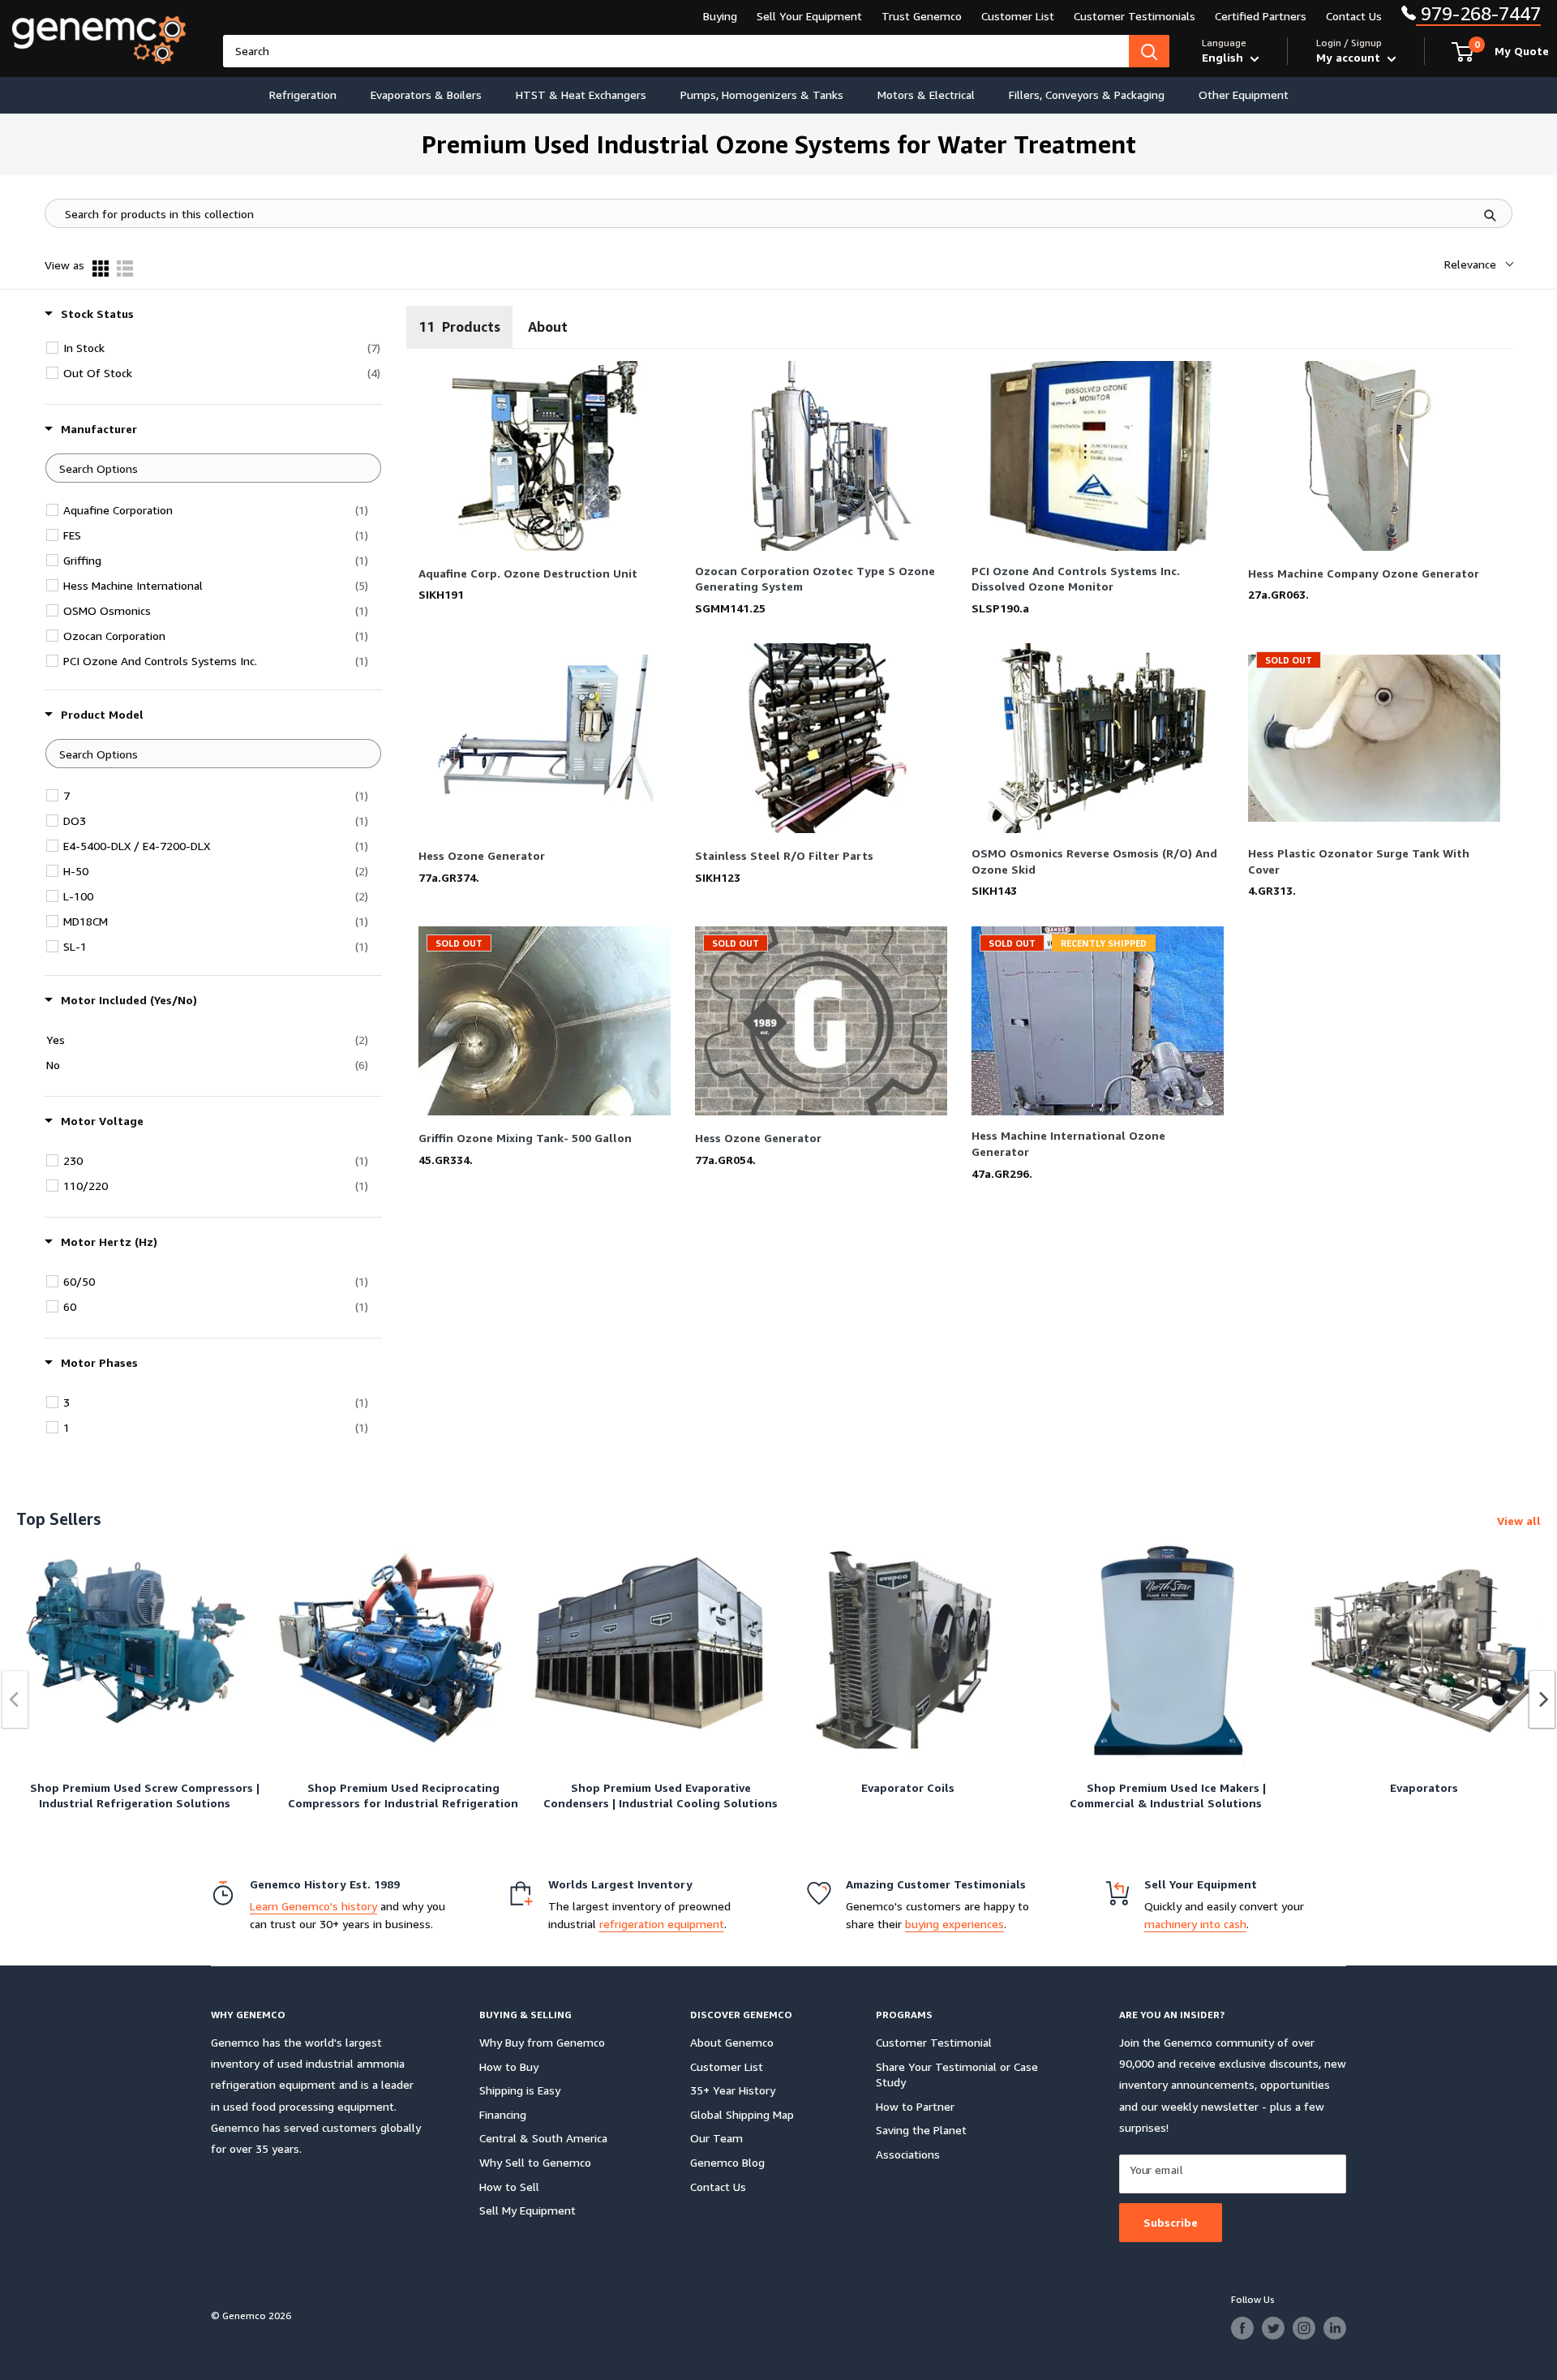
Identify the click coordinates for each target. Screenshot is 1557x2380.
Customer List (1018, 16)
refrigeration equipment (662, 1924)
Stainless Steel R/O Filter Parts (784, 855)
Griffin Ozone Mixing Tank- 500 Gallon (525, 1138)
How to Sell (509, 2187)
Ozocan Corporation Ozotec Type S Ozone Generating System (815, 579)
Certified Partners (1261, 16)
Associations (908, 2154)
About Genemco (732, 2042)
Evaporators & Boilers (426, 95)
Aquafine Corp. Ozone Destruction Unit (528, 573)
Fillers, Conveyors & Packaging (1087, 95)
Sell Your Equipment (809, 16)
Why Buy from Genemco (542, 2042)
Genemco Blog (727, 2162)
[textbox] (213, 468)
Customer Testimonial (934, 2042)
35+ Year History (733, 2090)
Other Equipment (1244, 95)
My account (1350, 57)
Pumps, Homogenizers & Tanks (762, 95)
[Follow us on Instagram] (1304, 2328)
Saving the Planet (921, 2130)
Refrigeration (303, 95)
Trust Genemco (922, 16)
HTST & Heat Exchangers (581, 95)
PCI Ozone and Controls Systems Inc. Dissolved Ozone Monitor (1076, 579)
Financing (503, 2114)
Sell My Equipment (528, 2210)
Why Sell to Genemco (535, 2162)
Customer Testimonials (1135, 16)
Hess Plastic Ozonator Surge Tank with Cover (1359, 861)
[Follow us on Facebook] (1242, 2328)
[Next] (1542, 1699)
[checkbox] (222, 348)
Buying (720, 16)
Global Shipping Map (742, 2114)
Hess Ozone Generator (482, 855)
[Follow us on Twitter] (1273, 2328)
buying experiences (954, 1924)
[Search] (1149, 51)
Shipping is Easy (520, 2090)
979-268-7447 (1478, 13)
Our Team (716, 2138)
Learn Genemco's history (313, 1906)
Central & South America (543, 2138)
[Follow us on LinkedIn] (1335, 2328)
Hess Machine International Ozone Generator (1068, 1143)
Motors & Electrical (926, 95)
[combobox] (676, 51)
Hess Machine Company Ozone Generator (1364, 573)
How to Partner (915, 2106)
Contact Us (1354, 16)
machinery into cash (1195, 1924)
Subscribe (1171, 2222)
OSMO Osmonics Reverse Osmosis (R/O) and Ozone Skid (1094, 861)
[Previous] (15, 1699)
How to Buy (509, 2066)
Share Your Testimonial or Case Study (957, 2075)
